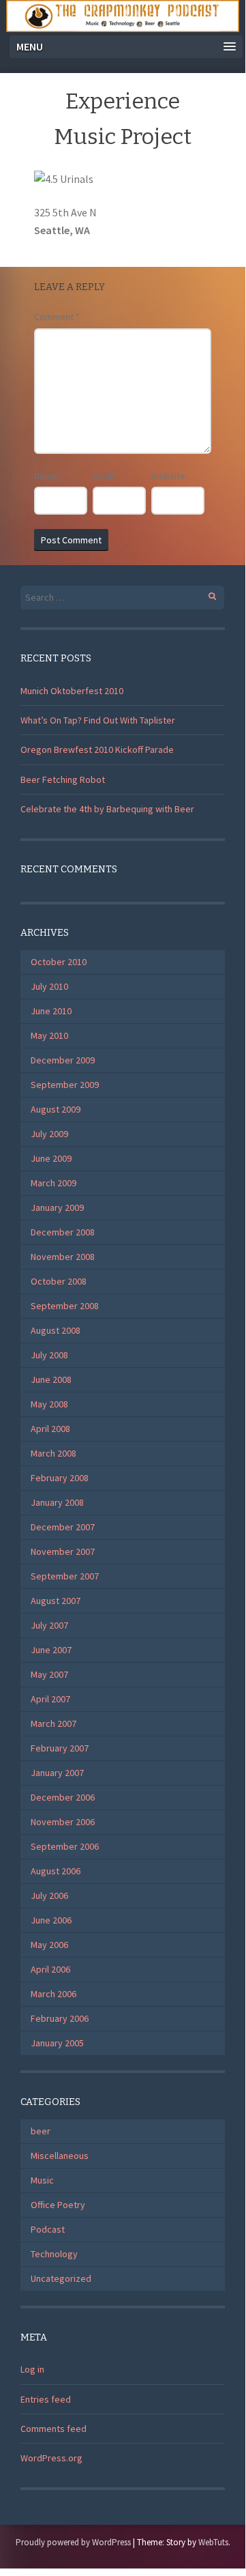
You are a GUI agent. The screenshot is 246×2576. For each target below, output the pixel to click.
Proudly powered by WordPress (73, 2542)
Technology (54, 2254)
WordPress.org (51, 2458)
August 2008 (56, 1330)
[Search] (205, 594)
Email (106, 476)
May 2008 (49, 1404)
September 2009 (65, 1085)
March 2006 (53, 1994)
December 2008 (63, 1232)
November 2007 (63, 1551)
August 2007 (56, 1601)
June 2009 (51, 1158)
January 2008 (57, 1502)
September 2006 (65, 1846)
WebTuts (213, 2542)
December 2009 (63, 1060)
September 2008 (65, 1306)
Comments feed (53, 2429)
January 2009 (57, 1207)
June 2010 (51, 1011)
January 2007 (57, 1773)
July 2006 (49, 1895)
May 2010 (49, 1035)
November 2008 (63, 1257)
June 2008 (51, 1379)
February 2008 (60, 1478)
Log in (32, 2369)
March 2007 (53, 1723)
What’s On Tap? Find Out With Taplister (98, 720)
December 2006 (63, 1797)
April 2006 (50, 1969)
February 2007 (60, 1748)
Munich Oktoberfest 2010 (72, 691)
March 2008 (53, 1453)
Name (49, 476)
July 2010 (49, 986)
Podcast (48, 2229)
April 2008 (50, 1429)
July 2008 (49, 1355)
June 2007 (51, 1650)
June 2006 (51, 1920)
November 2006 (63, 1822)
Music (42, 2180)
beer (41, 2131)
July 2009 (49, 1134)
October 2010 (59, 962)
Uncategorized (61, 2278)
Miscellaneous (60, 2156)
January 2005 (57, 2043)
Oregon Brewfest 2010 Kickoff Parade (97, 749)
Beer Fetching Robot (63, 779)
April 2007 (50, 1699)
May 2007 (49, 1674)
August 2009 (56, 1109)
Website (168, 476)
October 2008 (59, 1281)
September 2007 (65, 1576)
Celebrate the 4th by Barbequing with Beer (107, 809)
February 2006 (60, 2018)
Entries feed (46, 2399)
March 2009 (53, 1183)
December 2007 (63, 1527)
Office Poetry (58, 2205)
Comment (57, 317)
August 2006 (56, 1871)
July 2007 (49, 1625)
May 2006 (49, 1945)
